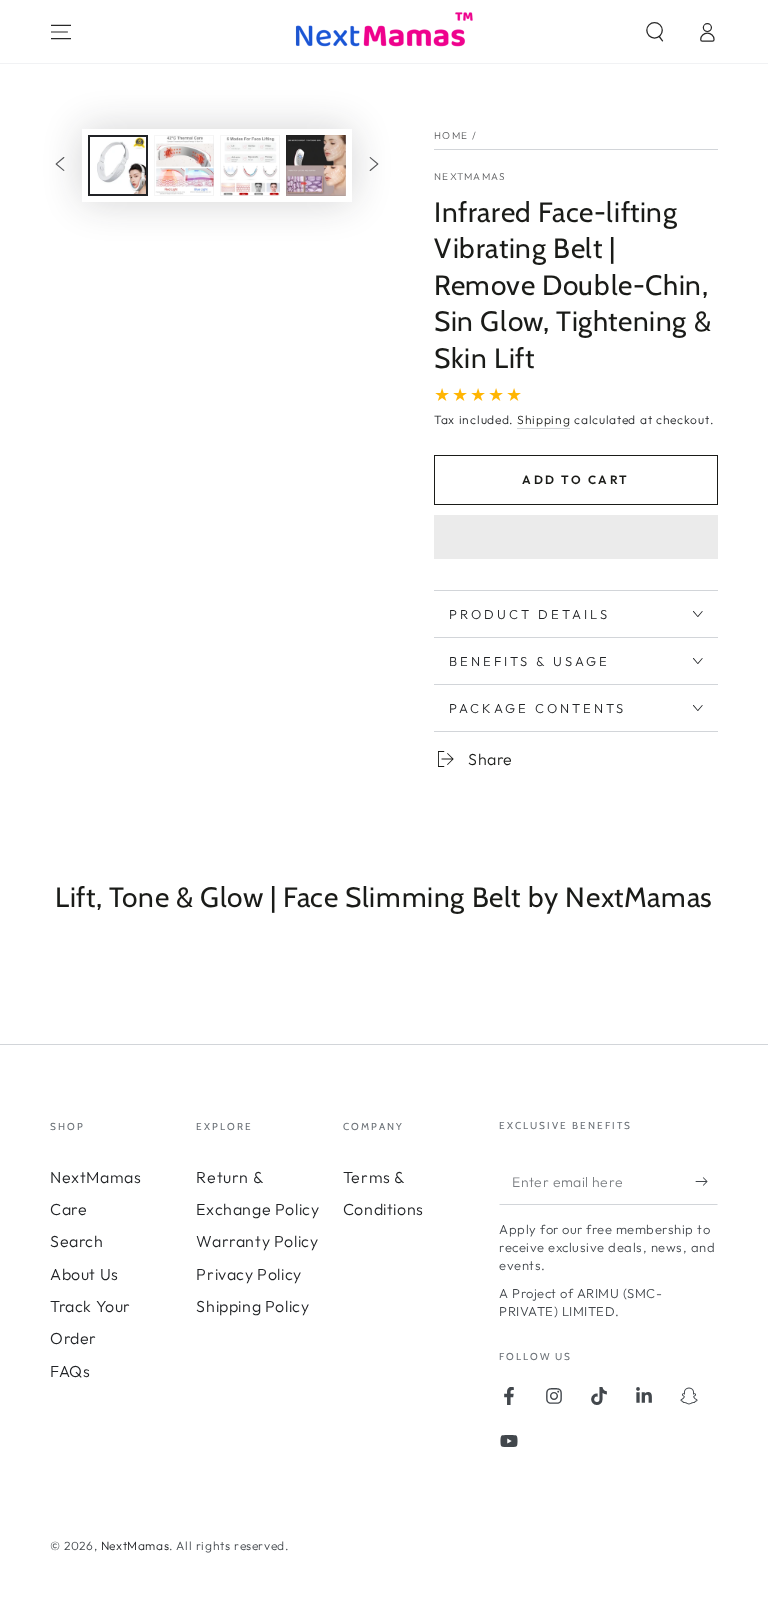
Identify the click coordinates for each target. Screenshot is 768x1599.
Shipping (544, 419)
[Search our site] (655, 32)
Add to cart (575, 479)
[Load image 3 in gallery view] (250, 165)
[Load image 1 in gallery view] (118, 165)
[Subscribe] (706, 1182)
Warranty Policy (257, 1241)
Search (77, 1241)
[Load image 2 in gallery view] (184, 165)
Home (451, 135)
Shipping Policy (252, 1306)
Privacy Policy (248, 1274)
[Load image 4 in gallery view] (316, 165)
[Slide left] (60, 166)
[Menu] (61, 32)
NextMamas (470, 176)
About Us (84, 1274)
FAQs (70, 1371)
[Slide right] (374, 166)
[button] (576, 540)
